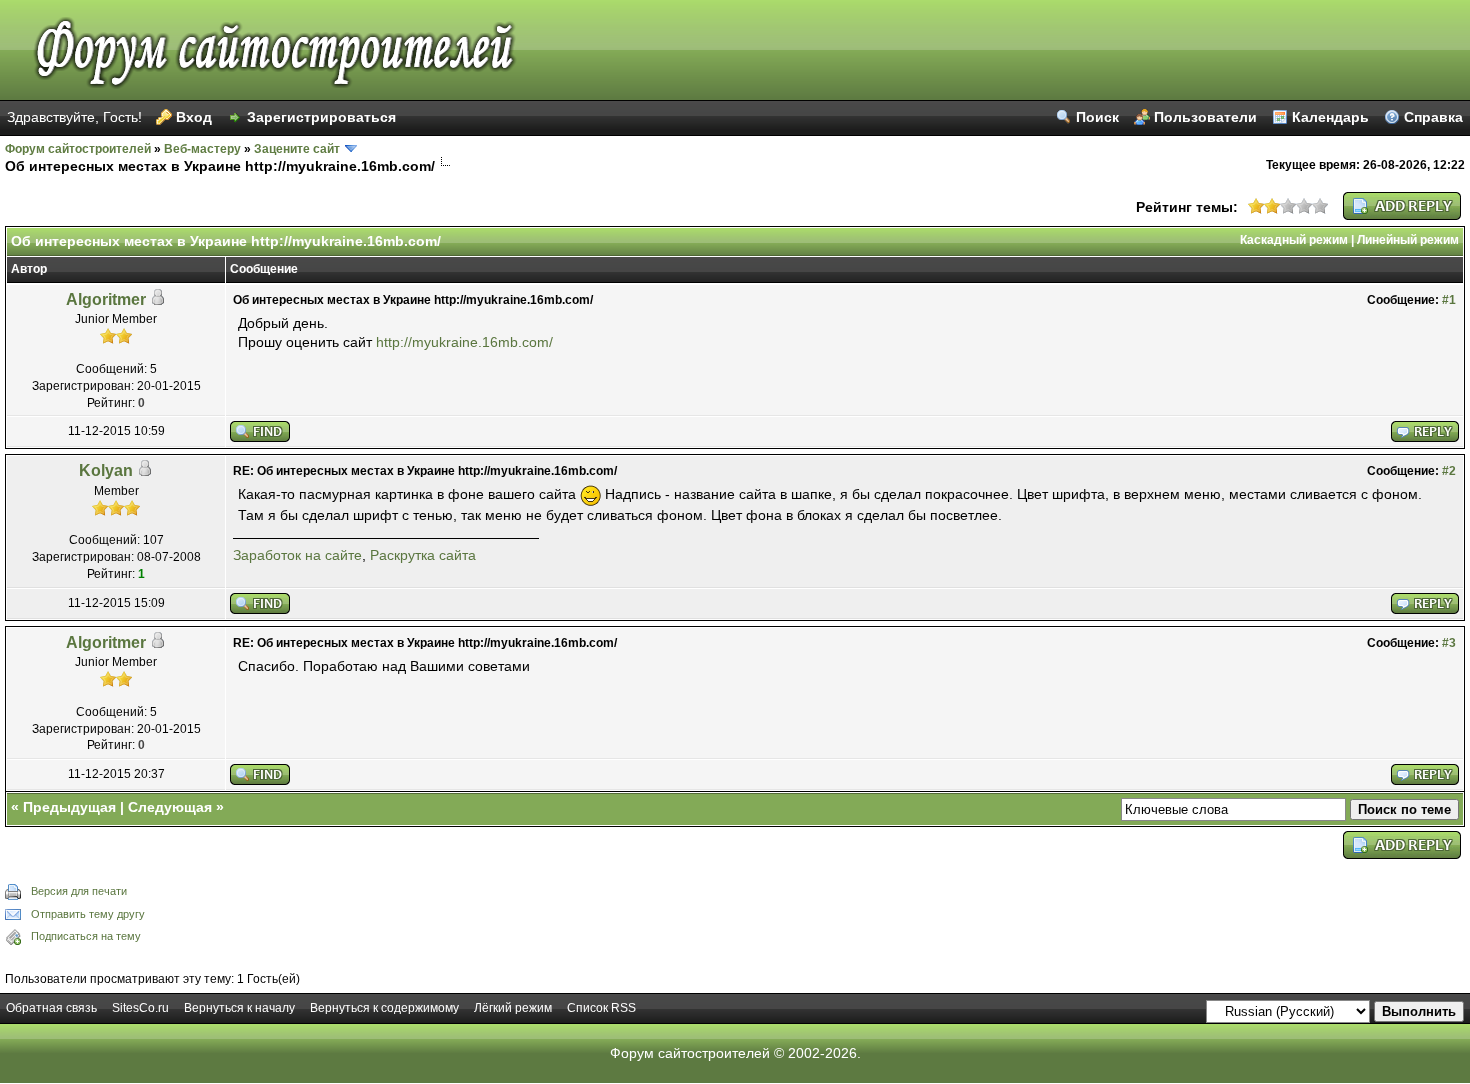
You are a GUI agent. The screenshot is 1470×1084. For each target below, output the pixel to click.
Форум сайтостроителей (78, 149)
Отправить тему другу (88, 914)
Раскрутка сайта (423, 555)
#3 (1449, 643)
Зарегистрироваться (321, 117)
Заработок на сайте (297, 555)
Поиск (1097, 117)
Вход (194, 117)
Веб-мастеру (202, 149)
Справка (1433, 117)
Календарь (1330, 117)
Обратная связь (51, 1008)
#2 (1449, 471)
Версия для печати (79, 891)
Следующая (170, 807)
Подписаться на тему (86, 936)
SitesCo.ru (140, 1008)
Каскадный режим (1294, 240)
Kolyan (106, 470)
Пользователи (1205, 117)
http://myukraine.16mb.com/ (464, 342)
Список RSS (601, 1008)
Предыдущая (69, 807)
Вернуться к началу (239, 1008)
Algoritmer (106, 299)
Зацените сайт (297, 149)
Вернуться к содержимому (384, 1008)
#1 (1449, 300)
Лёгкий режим (513, 1008)
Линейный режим (1408, 240)
